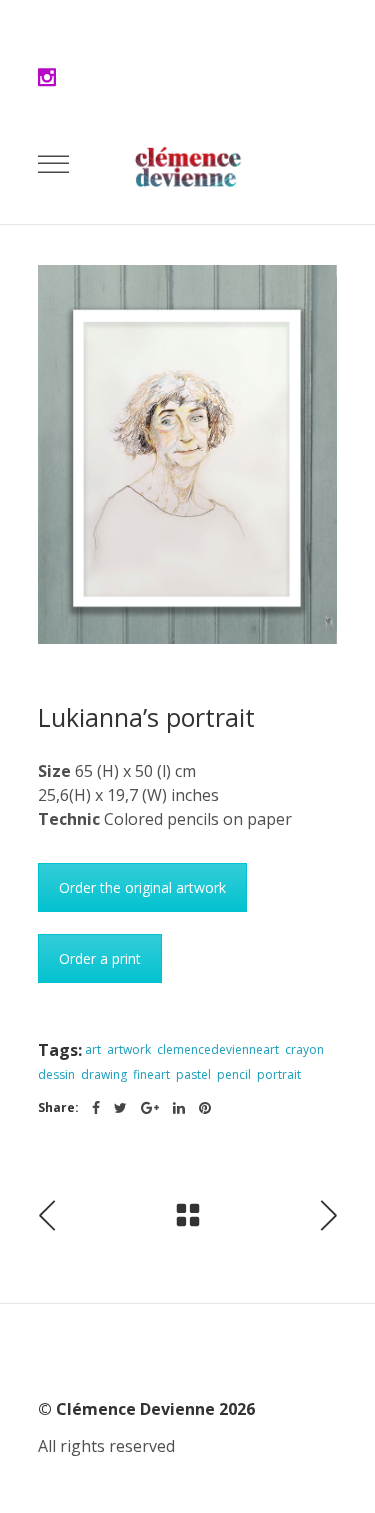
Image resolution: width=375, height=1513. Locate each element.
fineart (151, 1074)
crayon (304, 1049)
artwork (129, 1049)
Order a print (100, 958)
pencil (234, 1074)
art (93, 1049)
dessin (56, 1074)
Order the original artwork (142, 887)
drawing (104, 1074)
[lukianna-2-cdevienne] (188, 455)
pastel (193, 1074)
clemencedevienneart (218, 1049)
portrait (279, 1074)
